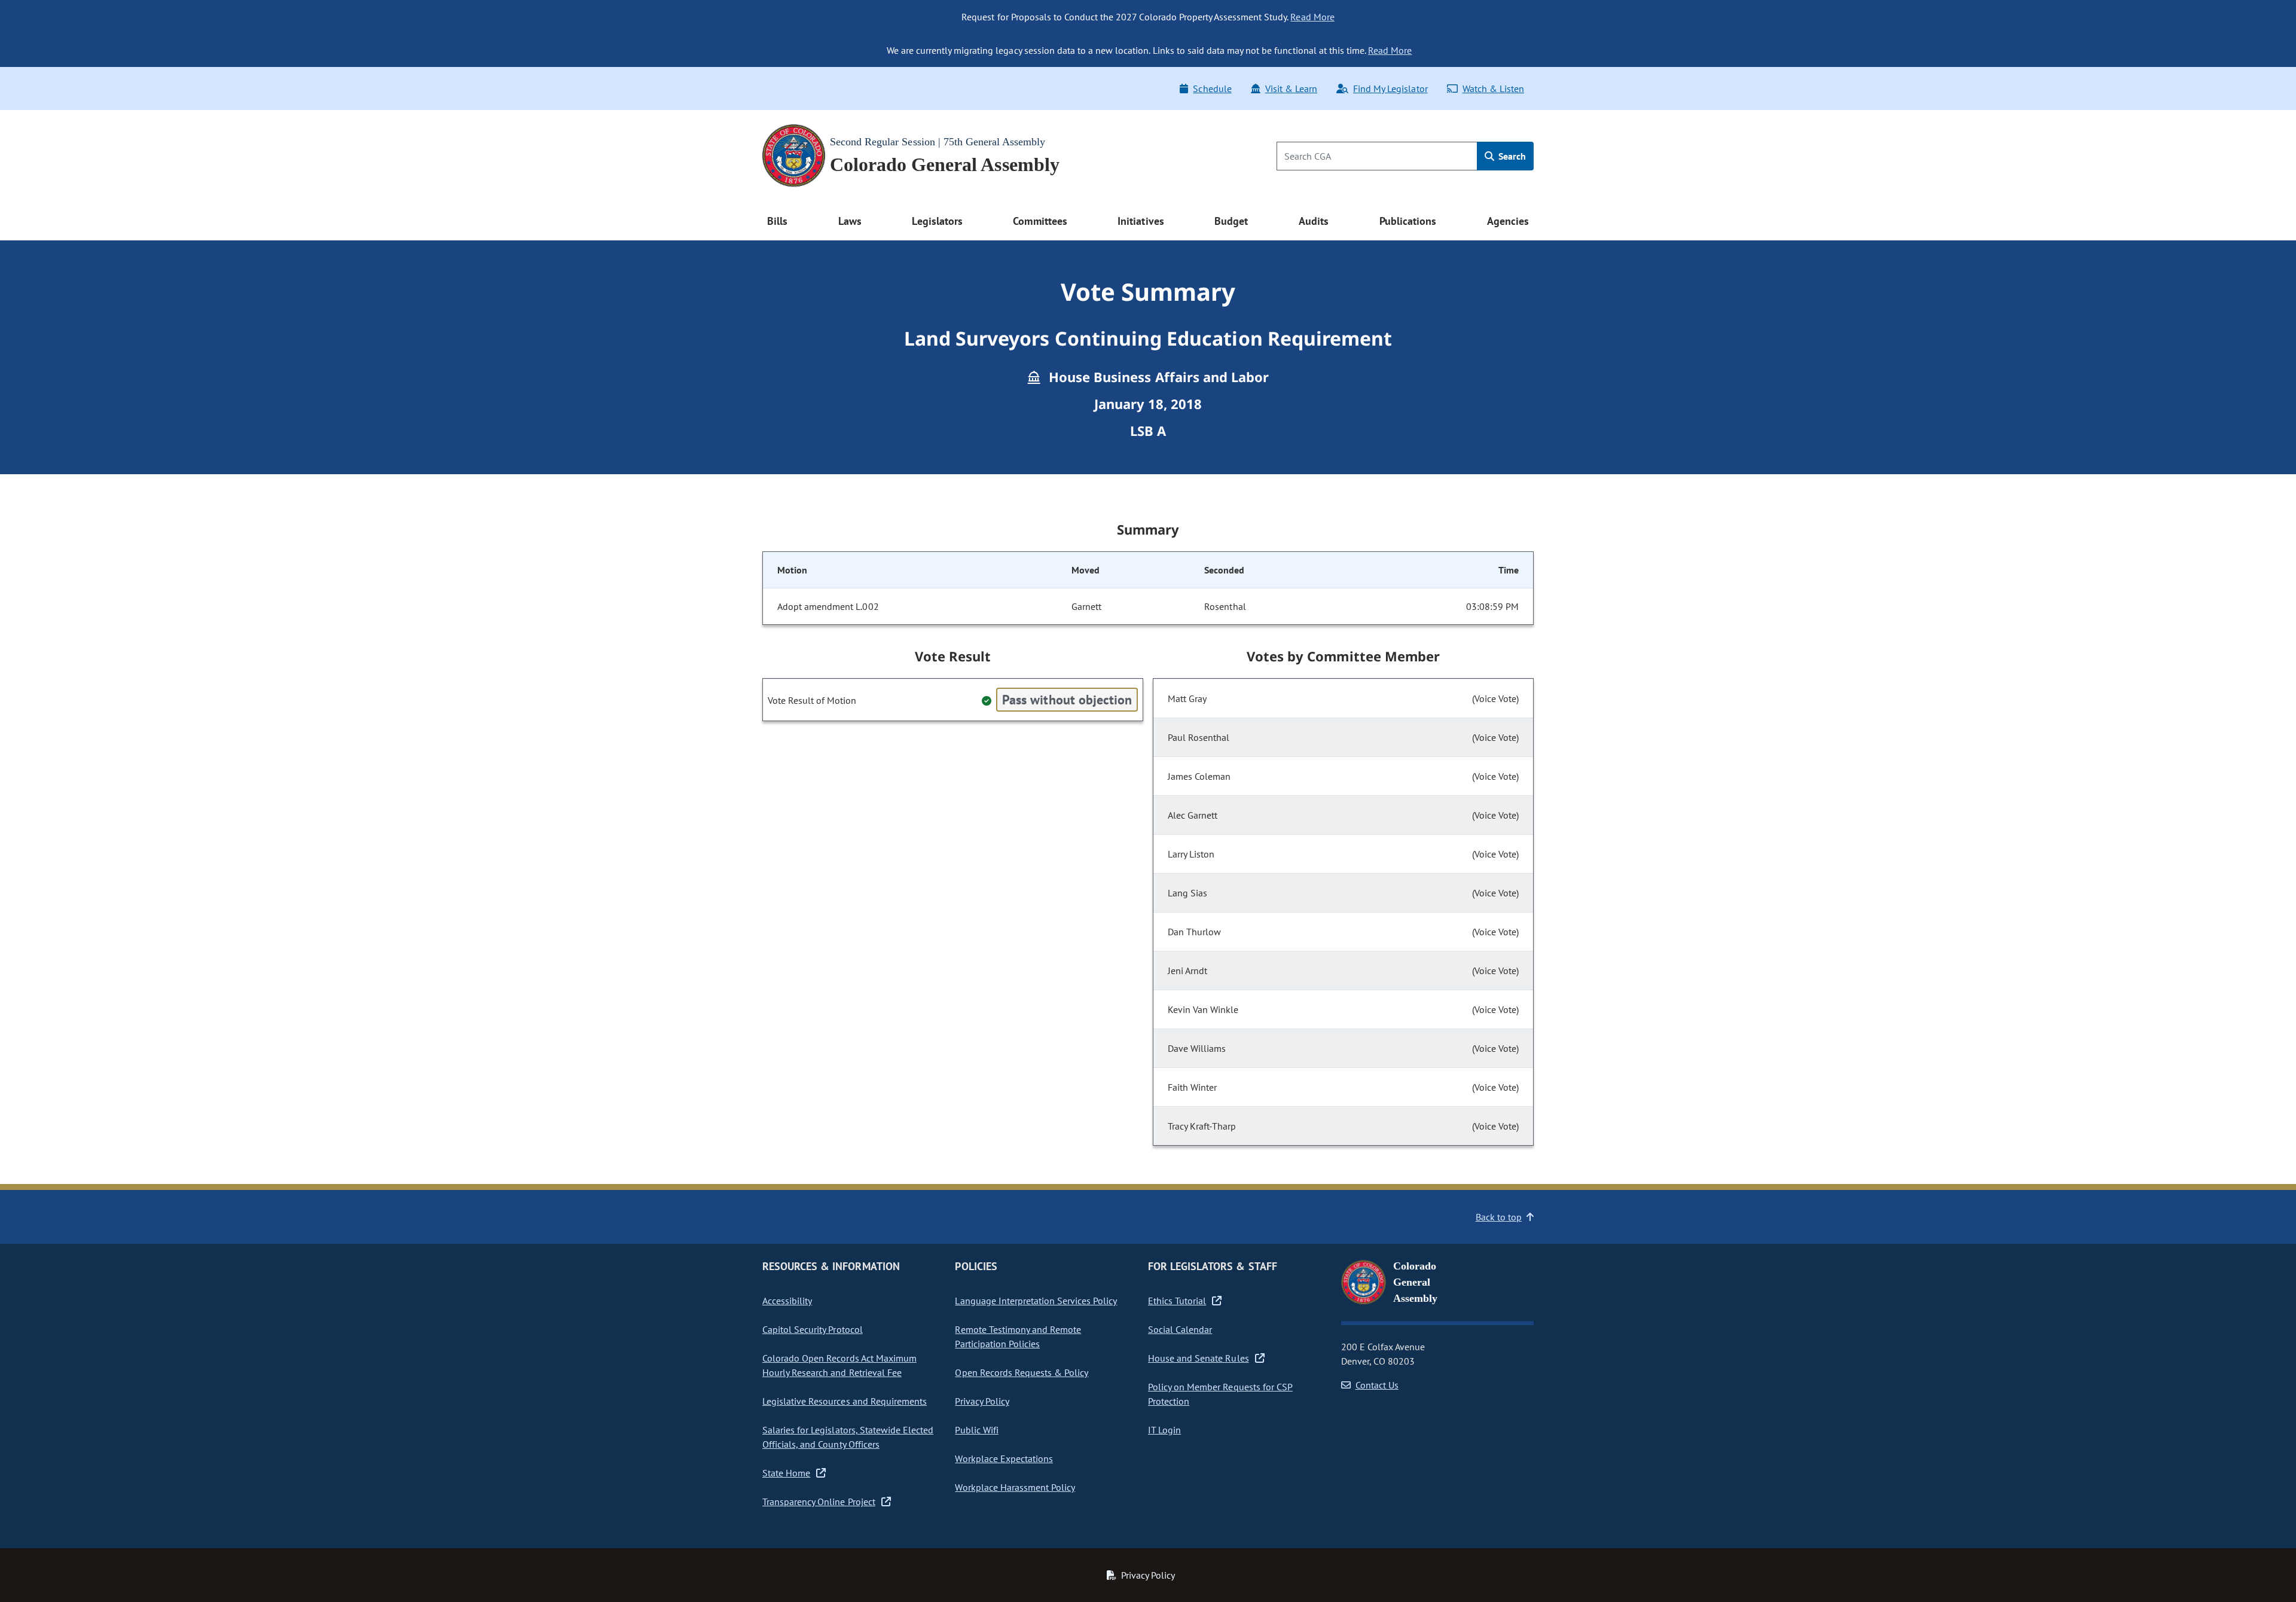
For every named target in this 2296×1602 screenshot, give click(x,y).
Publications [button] (1408, 221)
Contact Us (1377, 1385)
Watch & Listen (1493, 89)
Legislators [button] (937, 221)
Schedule (1212, 89)
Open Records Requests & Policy (1022, 1372)
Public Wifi (976, 1430)
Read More (1312, 17)
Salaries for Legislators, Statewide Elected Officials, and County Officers (848, 1437)
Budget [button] (1231, 221)
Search (1511, 156)
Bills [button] (777, 221)
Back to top (1499, 1217)
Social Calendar (1180, 1329)
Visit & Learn (1291, 89)
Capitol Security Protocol (813, 1329)
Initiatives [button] (1141, 221)
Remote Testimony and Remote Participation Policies (1018, 1336)
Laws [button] (850, 221)
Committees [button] (1040, 221)
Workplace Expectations (1004, 1458)
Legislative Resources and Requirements (845, 1401)
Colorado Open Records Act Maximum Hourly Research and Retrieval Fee (839, 1365)
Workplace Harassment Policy (1015, 1487)
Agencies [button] (1508, 221)
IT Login (1164, 1430)
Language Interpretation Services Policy (1036, 1301)
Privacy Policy (982, 1401)
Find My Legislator (1390, 89)
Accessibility (787, 1301)
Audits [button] (1314, 221)
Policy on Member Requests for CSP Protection (1220, 1394)
